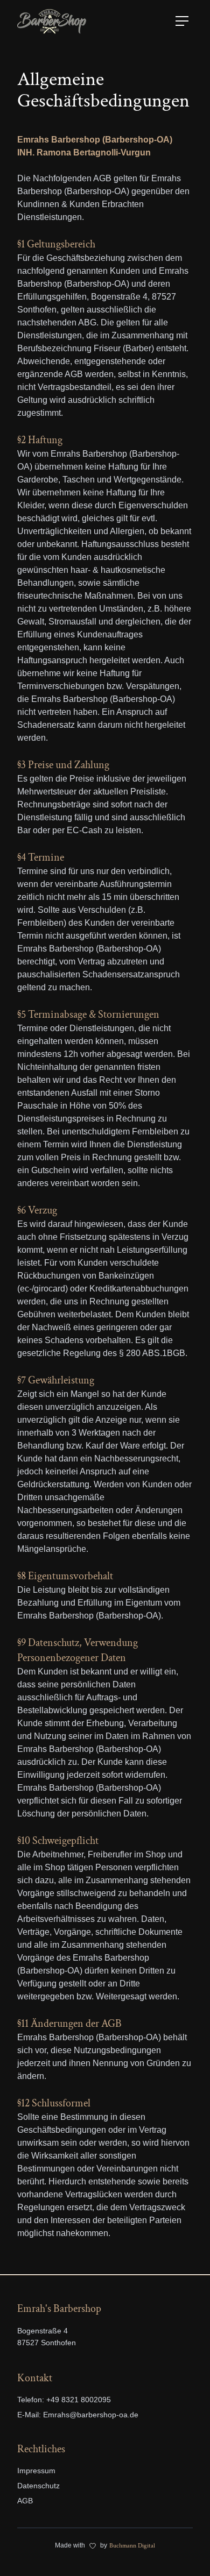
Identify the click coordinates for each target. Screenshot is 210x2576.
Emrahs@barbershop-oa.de (91, 2415)
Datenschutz (38, 2486)
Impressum (36, 2471)
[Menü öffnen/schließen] (182, 21)
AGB (25, 2501)
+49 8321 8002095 (79, 2400)
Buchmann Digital (132, 2546)
